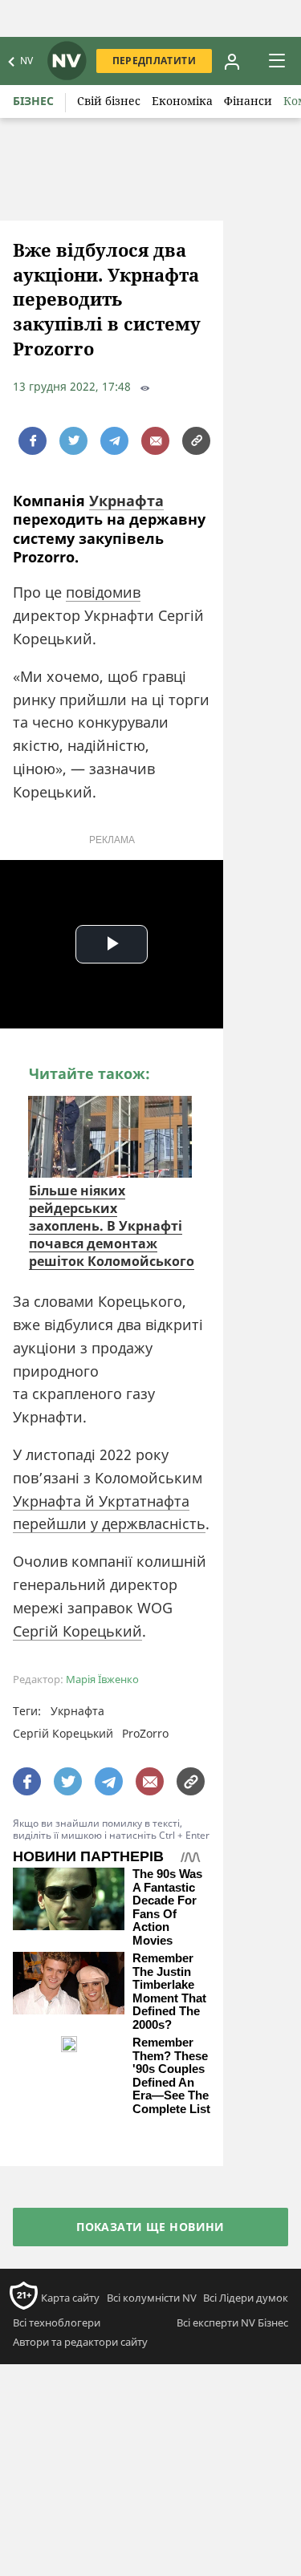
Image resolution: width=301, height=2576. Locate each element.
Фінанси (248, 101)
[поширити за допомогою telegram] (114, 441)
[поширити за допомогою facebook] (33, 441)
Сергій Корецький (77, 1631)
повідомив (103, 592)
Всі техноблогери (57, 2322)
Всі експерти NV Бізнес (232, 2322)
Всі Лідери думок (246, 2298)
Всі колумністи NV (152, 2298)
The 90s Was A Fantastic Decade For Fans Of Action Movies (167, 1907)
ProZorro (145, 1733)
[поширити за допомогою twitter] (73, 441)
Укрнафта (126, 501)
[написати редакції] (155, 441)
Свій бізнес (109, 101)
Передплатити (154, 61)
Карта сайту (70, 2298)
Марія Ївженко (102, 1679)
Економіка (182, 101)
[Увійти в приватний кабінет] (232, 61)
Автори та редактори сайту (80, 2342)
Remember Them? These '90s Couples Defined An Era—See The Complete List (171, 2076)
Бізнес (33, 101)
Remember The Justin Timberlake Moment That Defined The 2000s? (169, 1992)
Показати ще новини (150, 2227)
